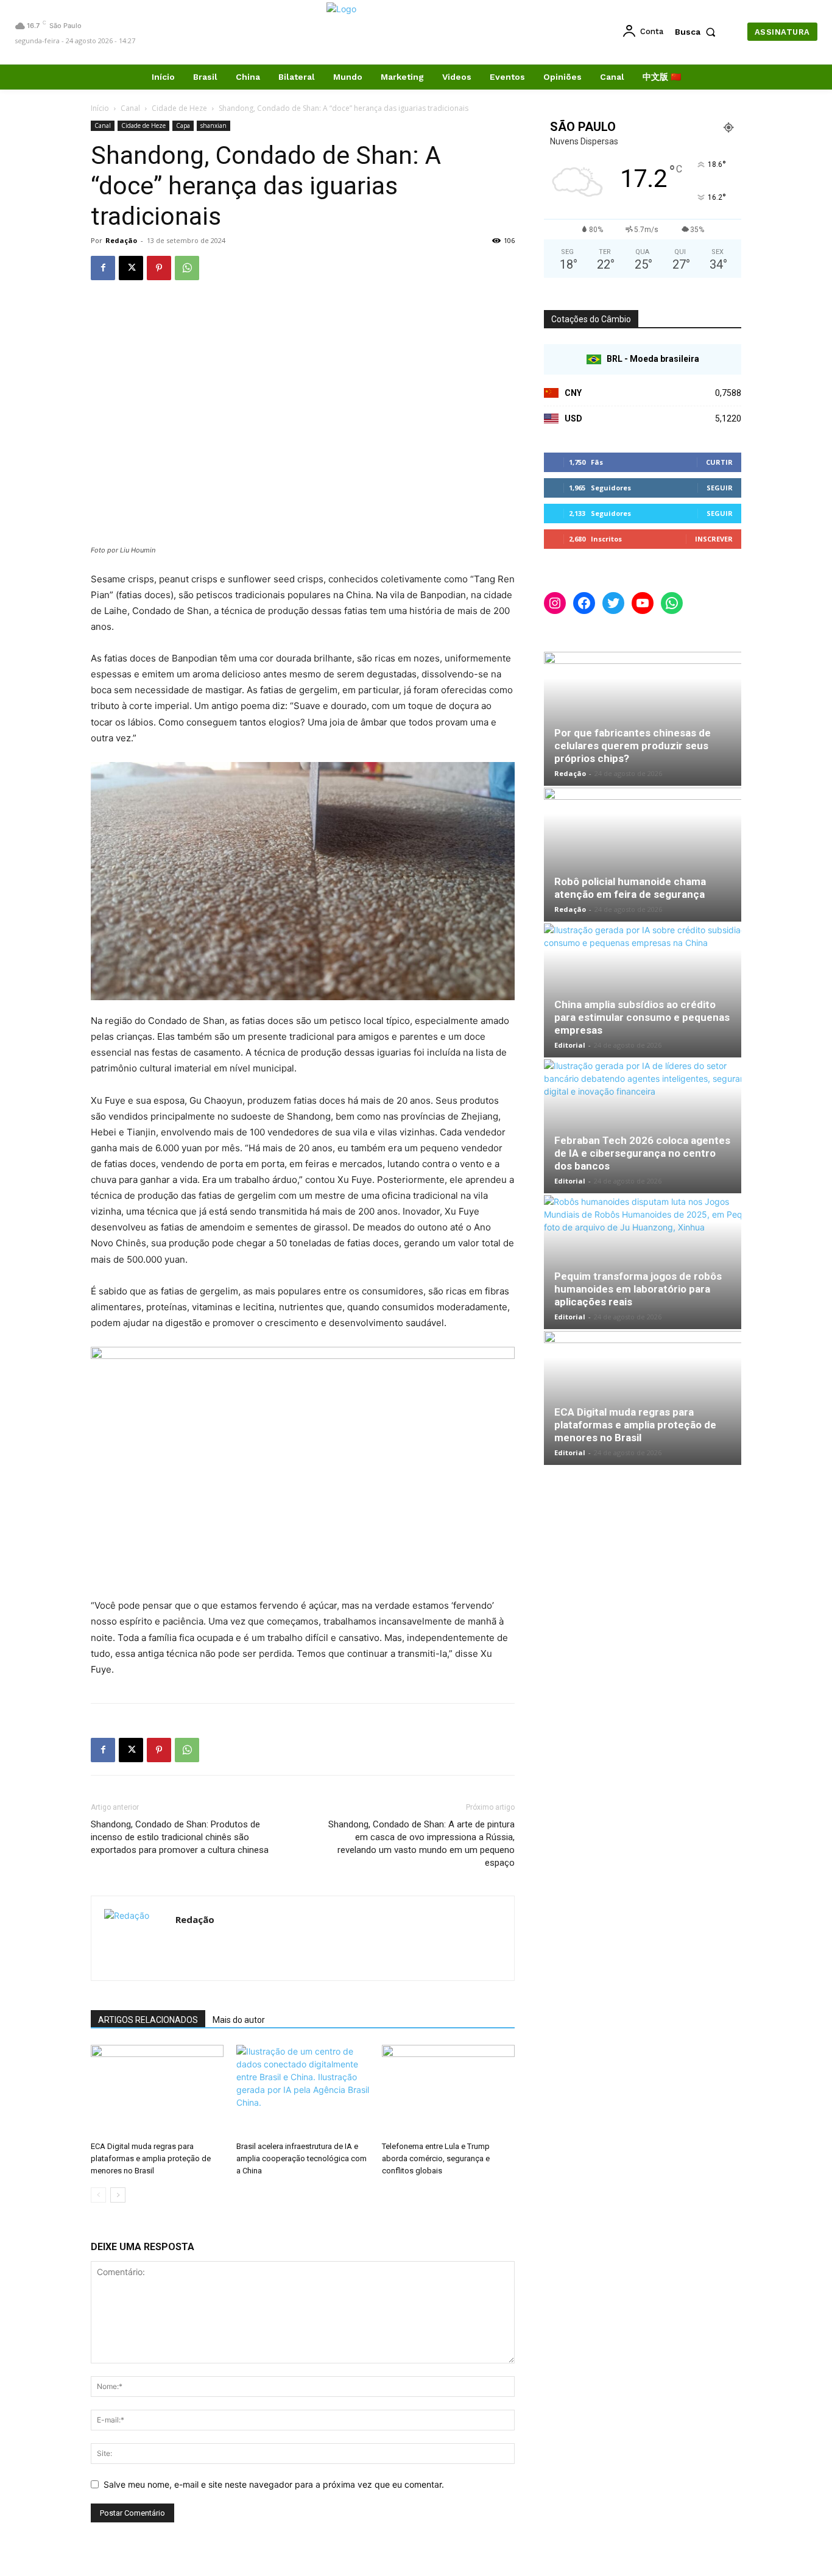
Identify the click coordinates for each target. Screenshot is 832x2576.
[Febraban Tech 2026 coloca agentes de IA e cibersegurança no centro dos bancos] (643, 1126)
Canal (130, 108)
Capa (183, 125)
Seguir (720, 488)
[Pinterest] (159, 268)
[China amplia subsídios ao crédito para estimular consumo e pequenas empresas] (643, 990)
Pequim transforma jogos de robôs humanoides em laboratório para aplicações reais (638, 1289)
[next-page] (118, 2195)
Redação (121, 240)
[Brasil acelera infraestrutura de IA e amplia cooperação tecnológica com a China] (303, 2091)
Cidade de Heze (179, 108)
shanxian (213, 125)
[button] (698, 32)
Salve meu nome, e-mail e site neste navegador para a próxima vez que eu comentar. (274, 2484)
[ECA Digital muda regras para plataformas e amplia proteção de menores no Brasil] (157, 2091)
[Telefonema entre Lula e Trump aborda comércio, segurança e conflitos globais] (448, 2091)
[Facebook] (103, 268)
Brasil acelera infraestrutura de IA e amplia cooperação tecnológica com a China (301, 2158)
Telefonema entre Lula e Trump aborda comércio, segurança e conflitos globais (436, 2158)
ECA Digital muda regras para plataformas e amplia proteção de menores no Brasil (151, 2158)
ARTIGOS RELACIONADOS (148, 2020)
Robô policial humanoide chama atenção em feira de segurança (630, 888)
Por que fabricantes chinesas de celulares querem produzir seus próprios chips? (633, 746)
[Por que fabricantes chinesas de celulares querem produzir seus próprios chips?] (643, 719)
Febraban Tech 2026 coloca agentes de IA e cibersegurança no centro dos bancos (642, 1153)
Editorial (570, 1045)
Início (100, 108)
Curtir (719, 462)
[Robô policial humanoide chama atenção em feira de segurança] (643, 855)
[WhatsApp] (187, 268)
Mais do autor (239, 2020)
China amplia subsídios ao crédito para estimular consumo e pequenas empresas (642, 1017)
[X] (131, 268)
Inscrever (714, 539)
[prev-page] (98, 2195)
